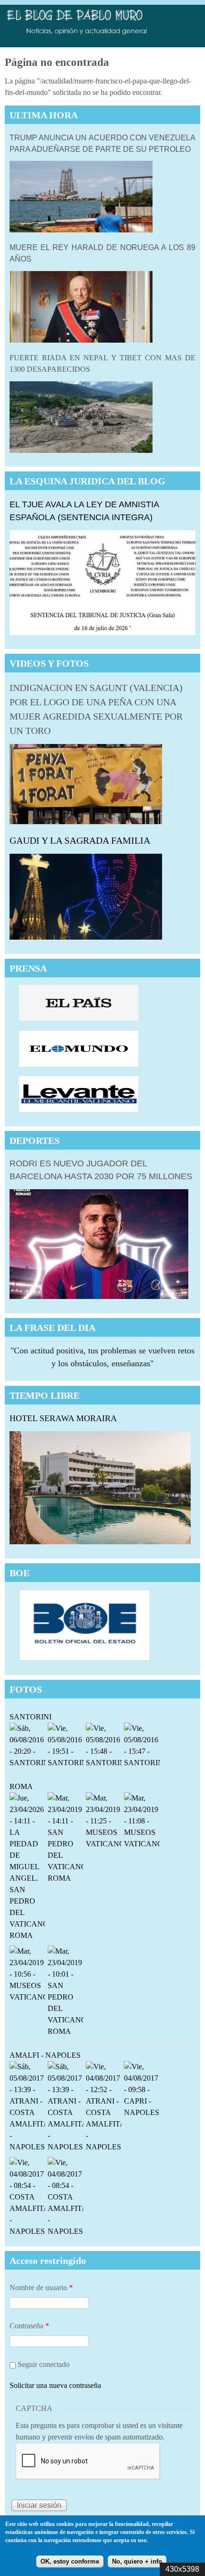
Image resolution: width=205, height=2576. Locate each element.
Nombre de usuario (41, 2288)
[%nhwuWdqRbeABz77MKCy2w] (27, 1937)
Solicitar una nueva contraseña (55, 2385)
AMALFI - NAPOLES (45, 2055)
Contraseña (29, 2326)
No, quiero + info (137, 2561)
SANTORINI (31, 1717)
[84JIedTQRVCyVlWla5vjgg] (27, 1999)
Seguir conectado (44, 2364)
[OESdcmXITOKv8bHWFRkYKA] (142, 1846)
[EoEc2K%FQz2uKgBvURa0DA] (104, 1846)
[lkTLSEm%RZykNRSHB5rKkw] (66, 1880)
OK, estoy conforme (70, 2561)
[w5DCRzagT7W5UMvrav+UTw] (66, 2033)
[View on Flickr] (27, 2149)
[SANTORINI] (27, 1764)
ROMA (21, 1786)
